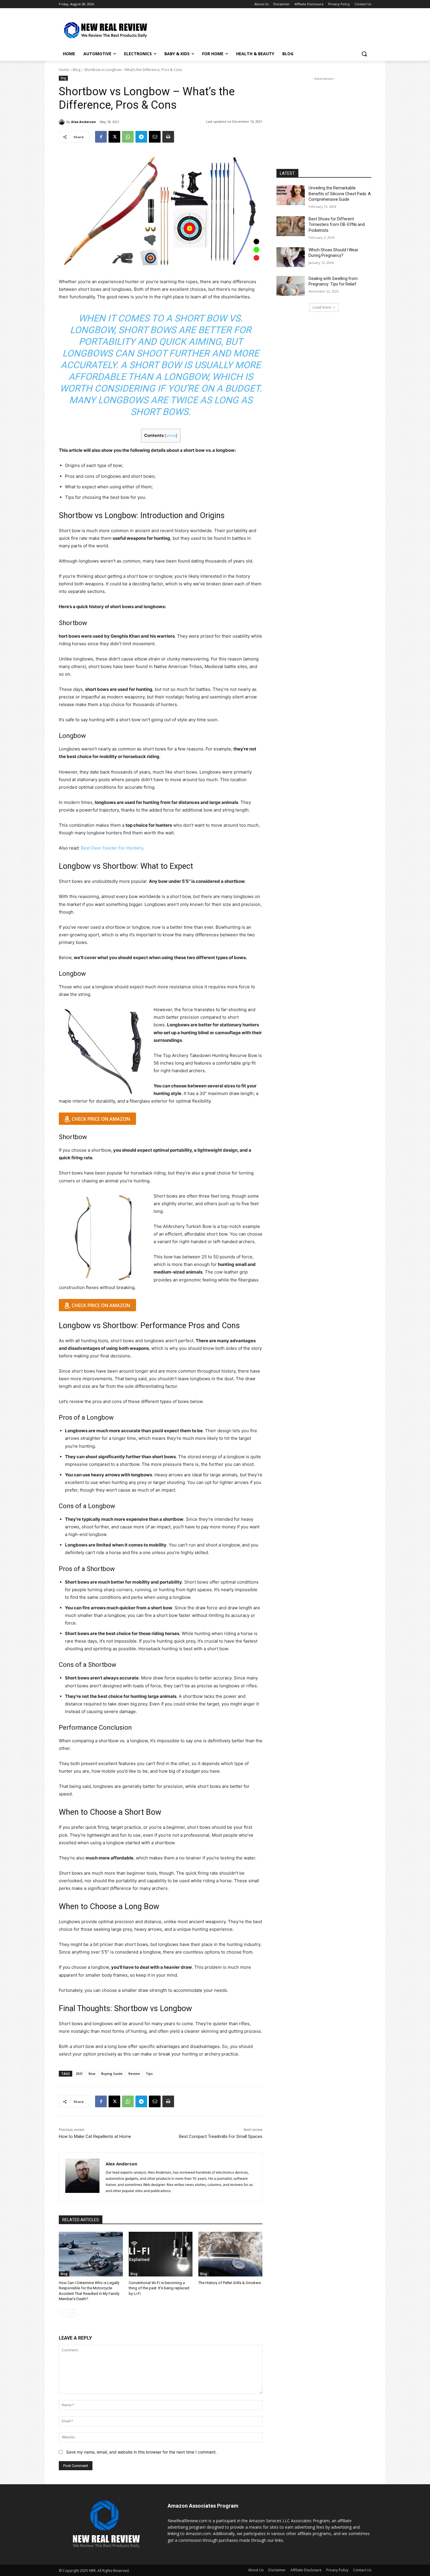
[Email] (155, 137)
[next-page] (72, 2313)
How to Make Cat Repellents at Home (95, 2136)
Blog (77, 70)
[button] (364, 54)
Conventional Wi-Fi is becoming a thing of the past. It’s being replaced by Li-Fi (159, 2288)
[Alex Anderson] (63, 122)
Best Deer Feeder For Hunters (112, 848)
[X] (114, 137)
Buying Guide (112, 2074)
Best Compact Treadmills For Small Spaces (221, 2136)
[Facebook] (101, 137)
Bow (92, 2074)
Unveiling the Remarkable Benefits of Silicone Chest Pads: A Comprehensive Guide (340, 194)
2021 (79, 2074)
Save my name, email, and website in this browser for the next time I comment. (141, 2452)
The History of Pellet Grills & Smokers (230, 2283)
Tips (149, 2074)
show (171, 436)
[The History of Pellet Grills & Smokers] (230, 2254)
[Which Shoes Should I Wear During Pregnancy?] (291, 257)
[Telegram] (141, 137)
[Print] (168, 137)
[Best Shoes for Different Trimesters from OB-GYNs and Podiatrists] (291, 226)
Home (64, 70)
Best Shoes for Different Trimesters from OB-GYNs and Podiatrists (337, 225)
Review (134, 2074)
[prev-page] (62, 2313)
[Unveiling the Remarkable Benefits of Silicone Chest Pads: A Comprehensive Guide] (291, 195)
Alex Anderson (84, 122)
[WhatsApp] (128, 137)
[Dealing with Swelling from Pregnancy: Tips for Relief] (291, 286)
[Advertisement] (259, 30)
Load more (322, 307)
